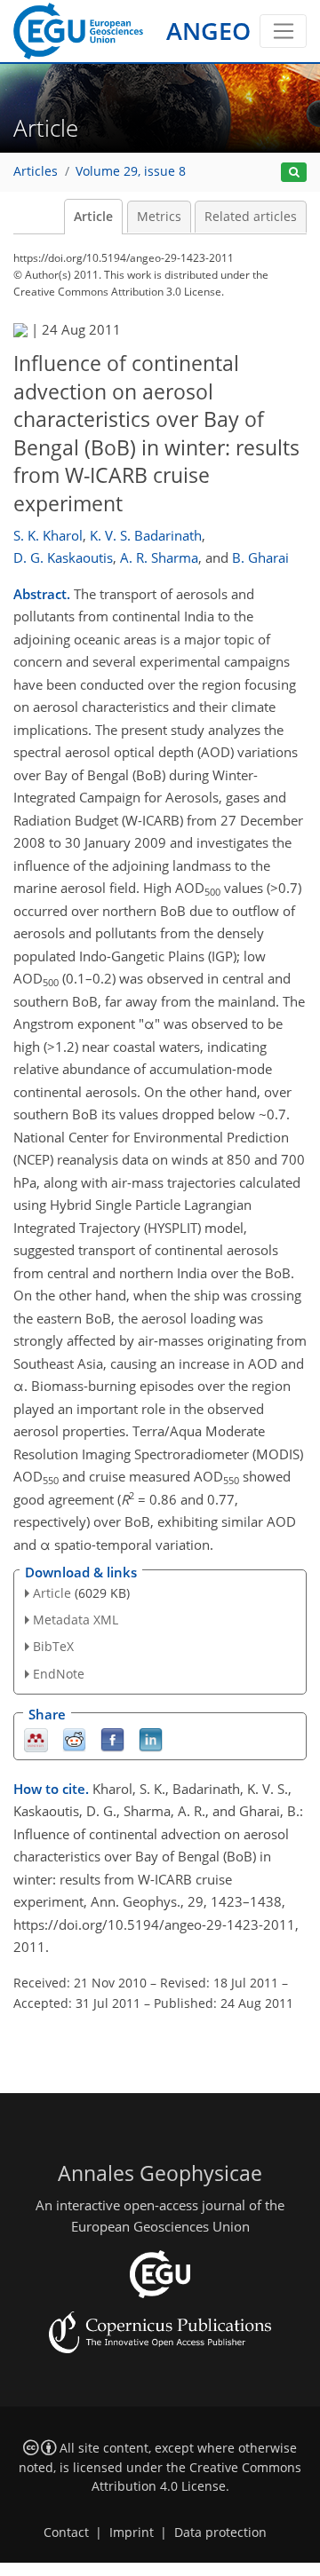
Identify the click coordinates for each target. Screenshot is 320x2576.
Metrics (159, 217)
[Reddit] (74, 1738)
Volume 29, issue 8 (131, 171)
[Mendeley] (36, 1738)
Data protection (220, 2533)
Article (93, 217)
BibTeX (53, 1646)
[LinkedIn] (151, 1738)
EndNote (59, 1674)
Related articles (251, 217)
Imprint (132, 2533)
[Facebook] (112, 1738)
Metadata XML (76, 1620)
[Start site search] (294, 173)
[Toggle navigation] (283, 31)
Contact (66, 2533)
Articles (36, 171)
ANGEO (208, 31)
